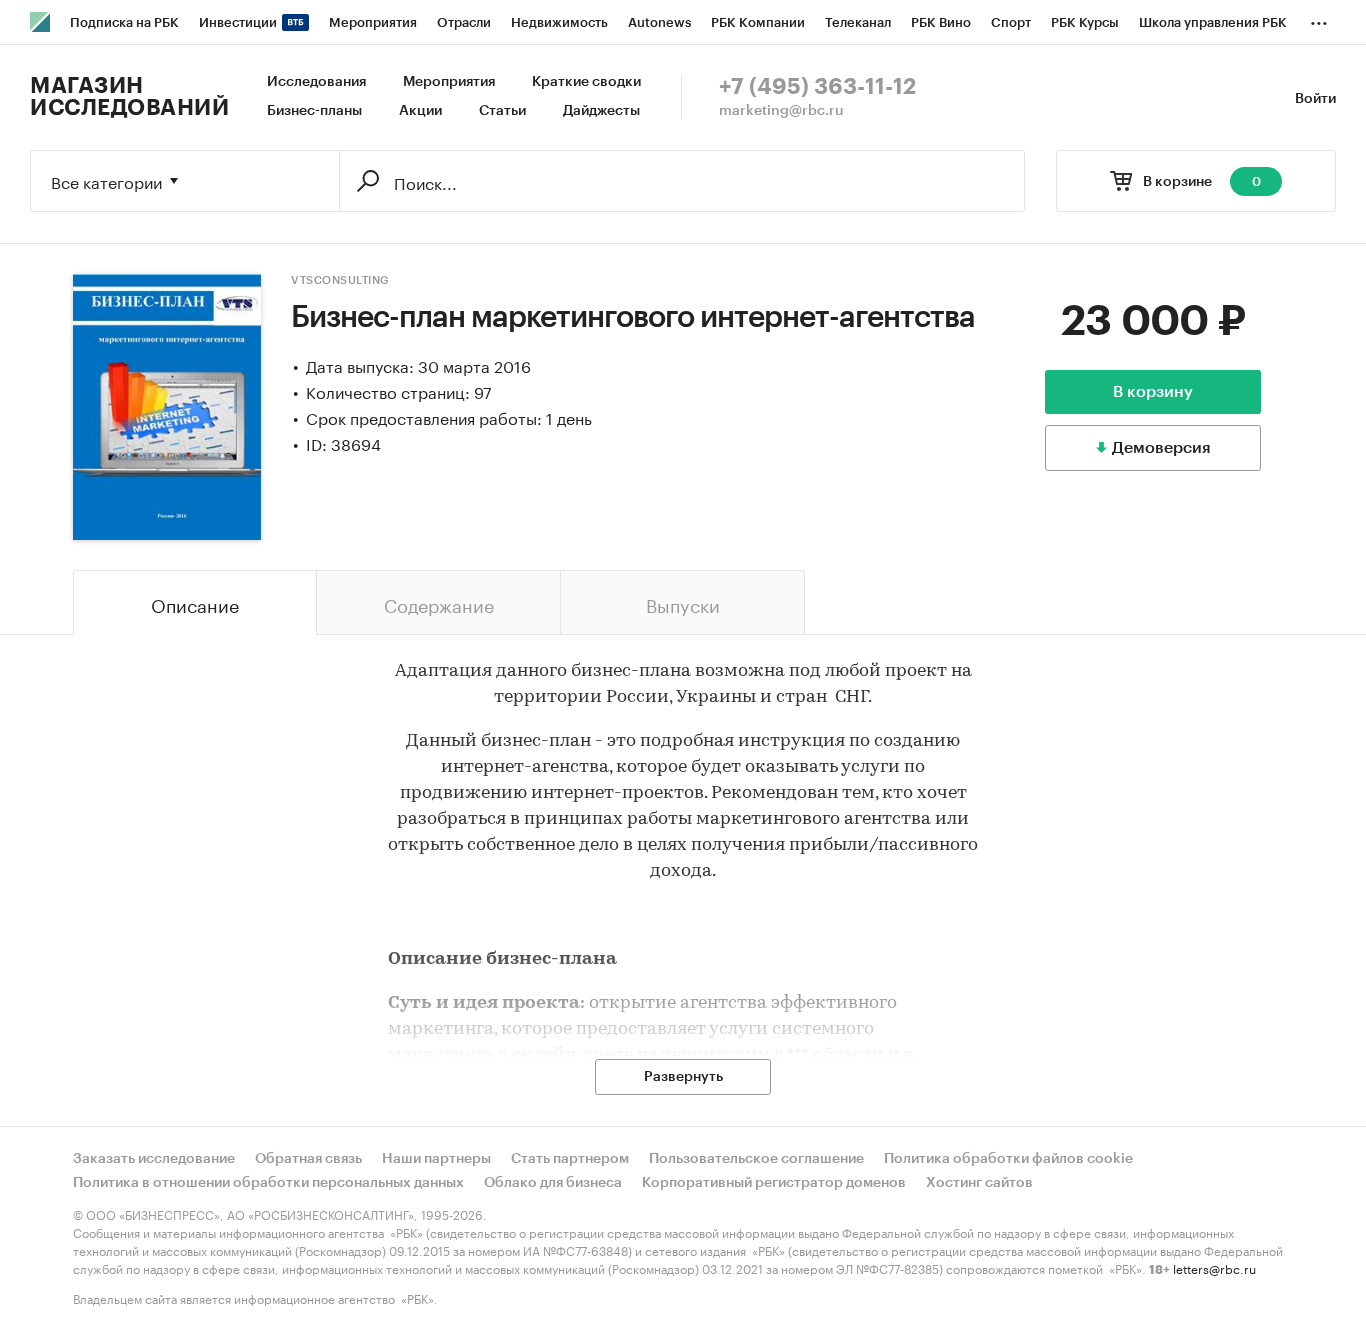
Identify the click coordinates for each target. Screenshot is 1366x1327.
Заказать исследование (154, 1159)
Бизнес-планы (314, 111)
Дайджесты (601, 111)
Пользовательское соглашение (756, 1159)
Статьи (502, 111)
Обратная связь (308, 1159)
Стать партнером (570, 1159)
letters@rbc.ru (1214, 1267)
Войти (1315, 99)
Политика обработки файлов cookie (1008, 1159)
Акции (420, 111)
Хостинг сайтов (979, 1183)
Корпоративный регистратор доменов (774, 1183)
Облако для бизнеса (553, 1183)
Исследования (316, 82)
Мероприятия (449, 82)
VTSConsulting (340, 280)
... (1319, 19)
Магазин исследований (129, 97)
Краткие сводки (586, 82)
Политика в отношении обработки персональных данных (268, 1183)
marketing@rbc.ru (781, 111)
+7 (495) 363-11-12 (817, 87)
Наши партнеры (436, 1159)
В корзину (1153, 392)
